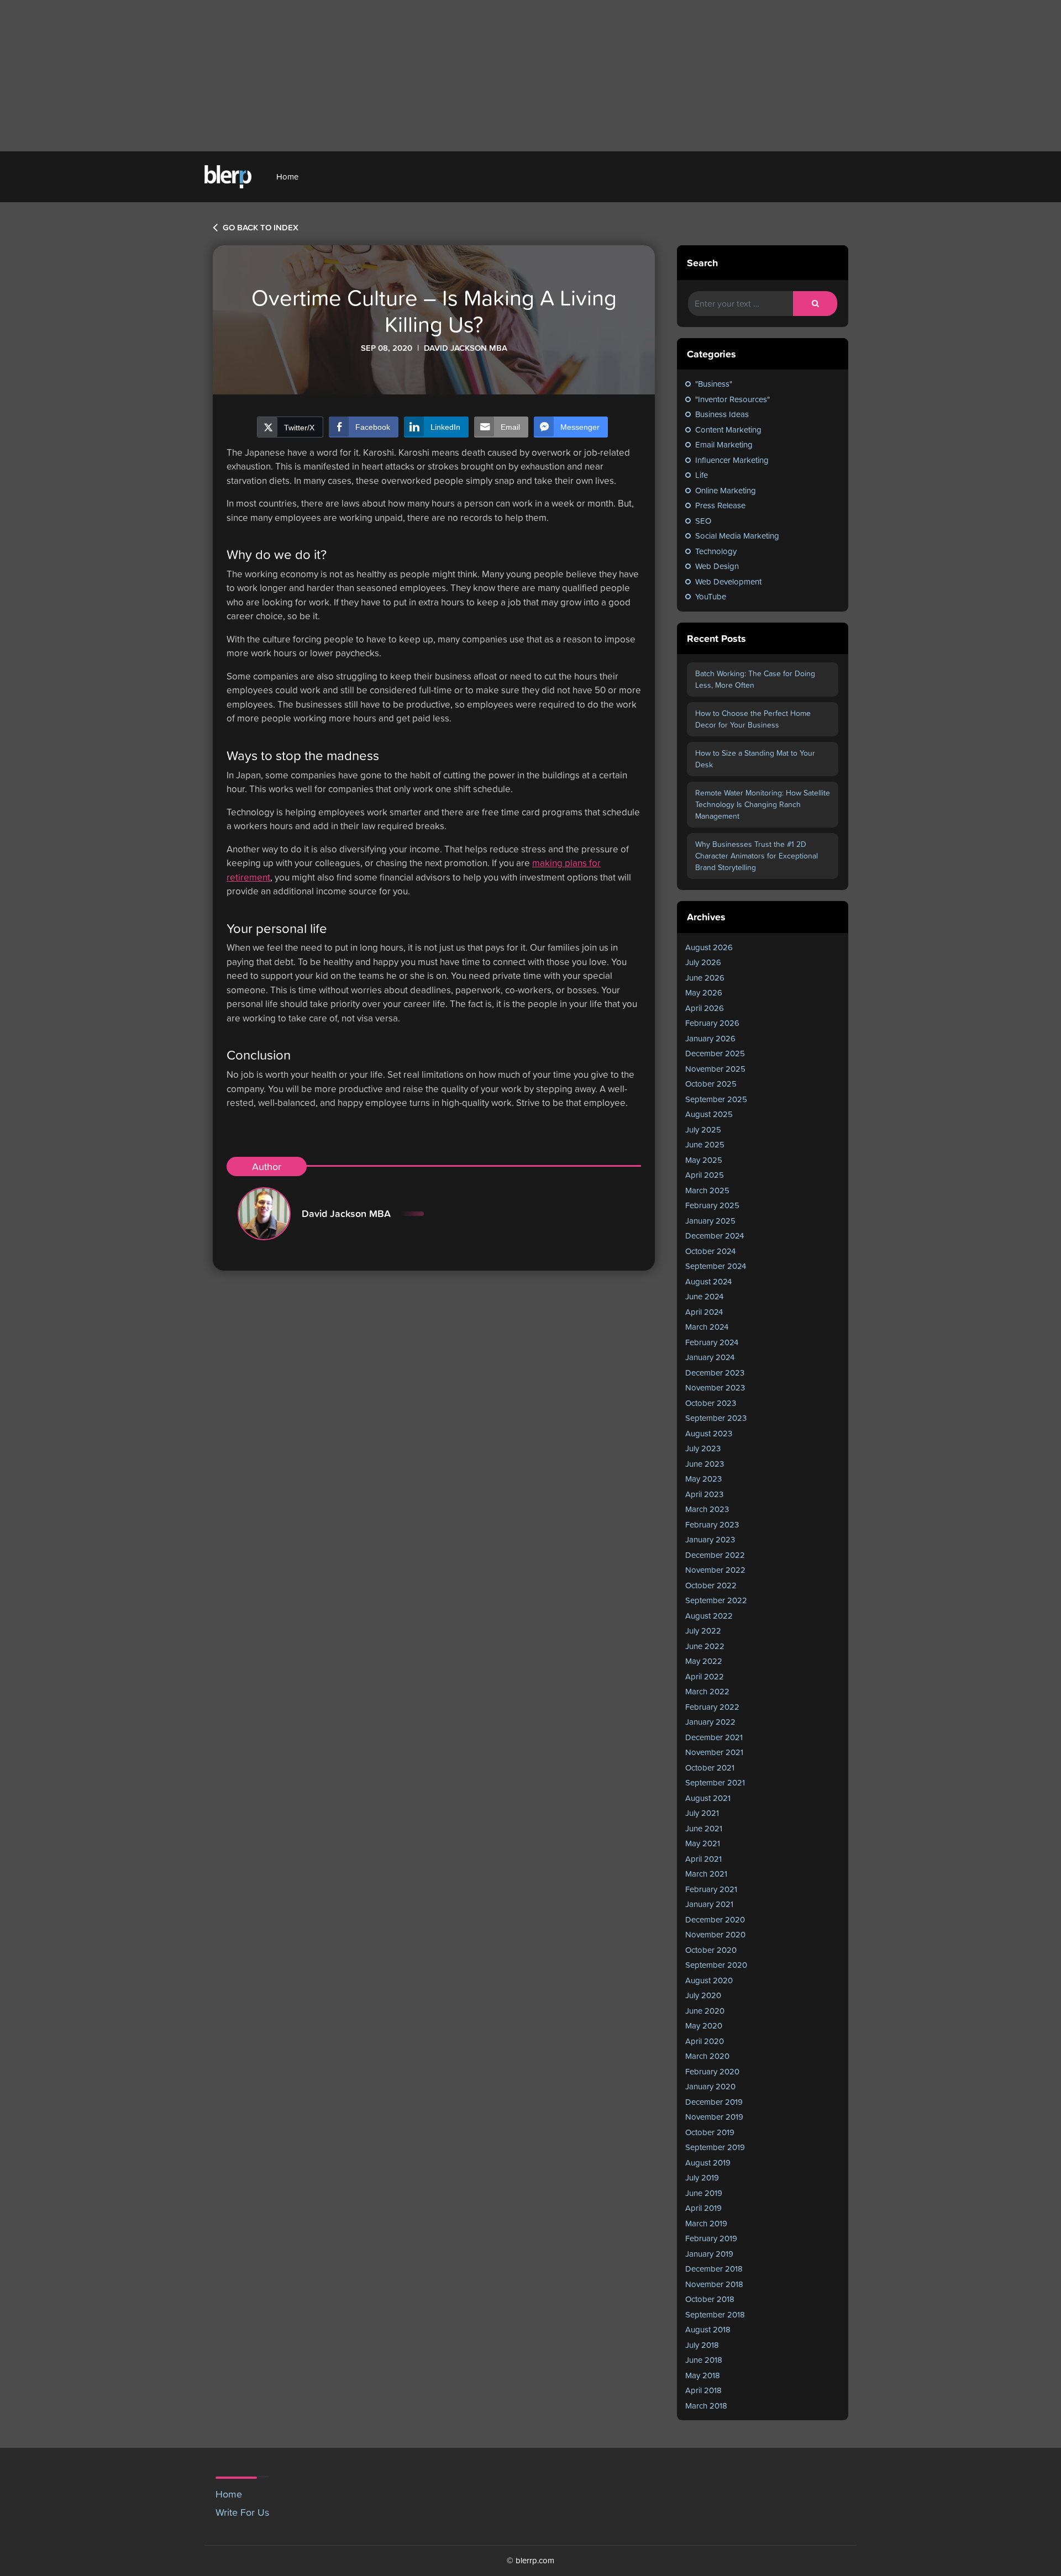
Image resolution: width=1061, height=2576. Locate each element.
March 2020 (707, 2056)
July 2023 (703, 1448)
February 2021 (711, 1889)
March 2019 (706, 2223)
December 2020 (715, 1919)
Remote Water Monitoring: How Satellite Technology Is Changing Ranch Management (763, 804)
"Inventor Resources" (732, 399)
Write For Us (242, 2512)
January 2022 (710, 1722)
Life (702, 475)
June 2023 (705, 1464)
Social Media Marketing (737, 536)
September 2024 (716, 1266)
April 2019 (703, 2208)
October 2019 (710, 2132)
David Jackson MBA (346, 1213)
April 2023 (704, 1494)
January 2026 (710, 1038)
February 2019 (711, 2238)
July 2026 (703, 962)
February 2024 (712, 1342)
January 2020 (710, 2086)
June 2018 (704, 2360)
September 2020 (716, 1965)
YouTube (711, 596)
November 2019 (714, 2117)
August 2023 (709, 1433)
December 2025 (715, 1053)
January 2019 (709, 2254)
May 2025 (704, 1160)
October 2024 (710, 1251)
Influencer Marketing (732, 460)
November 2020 (715, 1934)
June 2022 (705, 1646)
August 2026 (709, 947)
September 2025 (716, 1099)
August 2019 (708, 2163)
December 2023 (715, 1373)
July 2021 (702, 1813)
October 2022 (711, 1585)
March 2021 (706, 1874)
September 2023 (716, 1418)
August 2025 (709, 1114)
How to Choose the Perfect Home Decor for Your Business (753, 719)
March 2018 (706, 2406)
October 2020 (711, 1950)
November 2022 (715, 1570)
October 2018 (710, 2299)
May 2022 (704, 1661)
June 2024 (704, 1296)
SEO (703, 521)
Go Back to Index (259, 228)
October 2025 (711, 1084)
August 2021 (708, 1798)
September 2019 (715, 2147)
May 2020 (704, 2025)
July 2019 (702, 2177)
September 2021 (715, 1782)
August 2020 (709, 1980)
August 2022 (709, 1616)
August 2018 (708, 2329)
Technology (716, 551)
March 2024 (707, 1327)
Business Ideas (722, 414)
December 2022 (715, 1555)
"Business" (714, 384)
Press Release (720, 505)
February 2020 (712, 2071)
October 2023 (711, 1403)
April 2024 (704, 1312)
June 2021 (704, 1828)
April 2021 (703, 1859)
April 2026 (705, 1008)
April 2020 (705, 2041)
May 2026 (704, 992)
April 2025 (705, 1175)
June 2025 (705, 1144)
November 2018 (714, 2284)
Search (702, 263)
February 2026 (712, 1023)
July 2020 (703, 1995)
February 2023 (712, 1524)
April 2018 (703, 2390)
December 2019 (714, 2102)
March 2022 (707, 1691)
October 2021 (710, 1768)
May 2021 (703, 1843)
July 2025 (703, 1129)
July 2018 (702, 2345)
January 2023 (710, 1539)
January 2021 (709, 1904)
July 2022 (703, 1631)
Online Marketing (726, 490)
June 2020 (705, 2011)
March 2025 (707, 1190)
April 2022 (705, 1676)
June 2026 (705, 978)
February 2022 (712, 1707)
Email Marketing (724, 444)
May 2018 (703, 2375)
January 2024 (710, 1357)
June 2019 (704, 2193)
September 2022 (716, 1600)
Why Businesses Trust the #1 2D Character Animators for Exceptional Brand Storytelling (757, 856)
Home (287, 177)
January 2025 (710, 1221)
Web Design (717, 566)
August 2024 (708, 1281)
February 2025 (712, 1205)
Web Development (728, 581)
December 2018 (714, 2269)
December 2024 (715, 1236)
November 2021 (714, 1752)
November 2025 (715, 1069)
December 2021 (714, 1737)
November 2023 (715, 1387)
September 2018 (715, 2314)
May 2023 (703, 1479)
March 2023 (707, 1509)
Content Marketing (728, 430)
